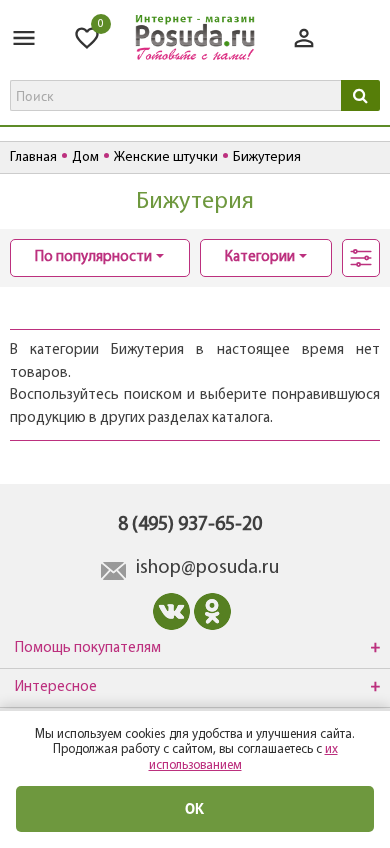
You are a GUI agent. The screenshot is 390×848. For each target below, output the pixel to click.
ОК (195, 808)
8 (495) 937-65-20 (190, 525)
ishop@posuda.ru (207, 568)
